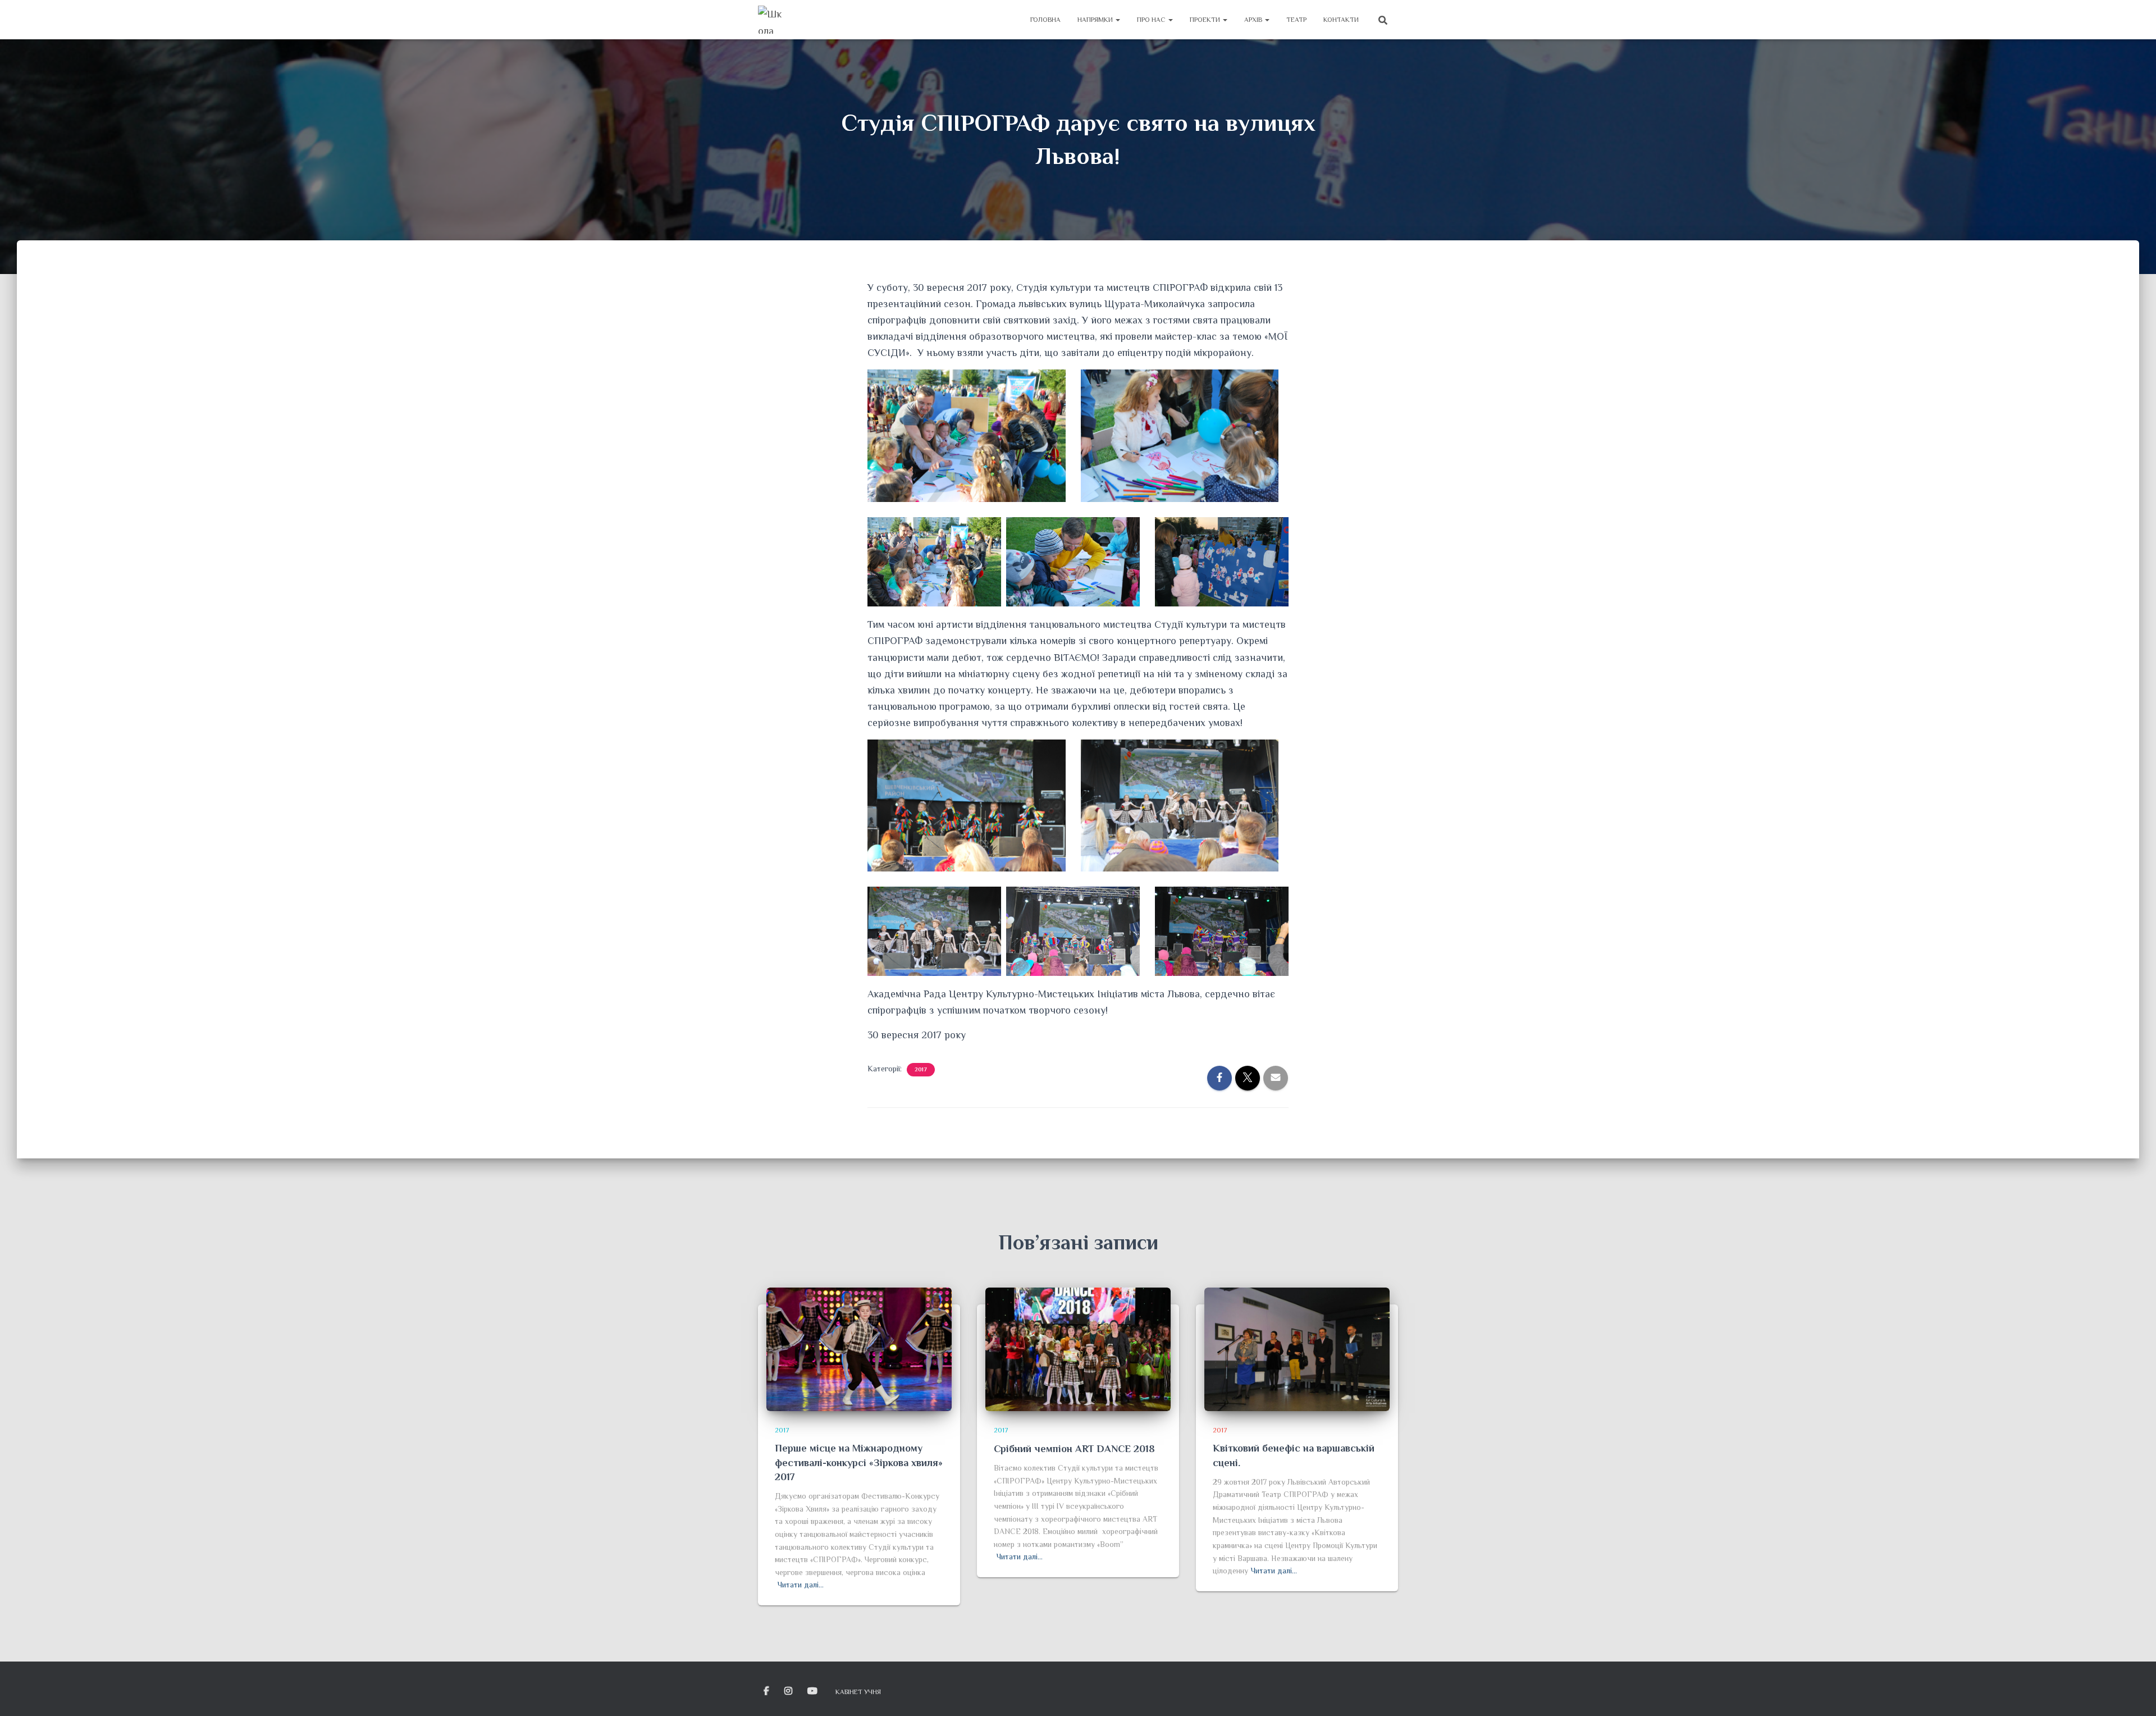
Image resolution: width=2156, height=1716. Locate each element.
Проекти (1206, 20)
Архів (1254, 20)
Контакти (1341, 20)
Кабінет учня (858, 1692)
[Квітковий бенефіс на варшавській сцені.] (1297, 1348)
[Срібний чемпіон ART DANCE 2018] (1078, 1349)
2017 (921, 1069)
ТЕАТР (1296, 20)
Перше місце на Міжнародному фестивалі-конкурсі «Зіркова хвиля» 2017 (859, 1462)
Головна (1045, 20)
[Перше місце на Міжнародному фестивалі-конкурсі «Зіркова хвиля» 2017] (859, 1348)
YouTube (813, 1691)
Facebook (767, 1691)
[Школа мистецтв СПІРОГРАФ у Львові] (772, 20)
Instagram (789, 1691)
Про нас (1152, 20)
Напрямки (1096, 20)
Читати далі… (801, 1585)
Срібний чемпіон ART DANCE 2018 (1074, 1449)
